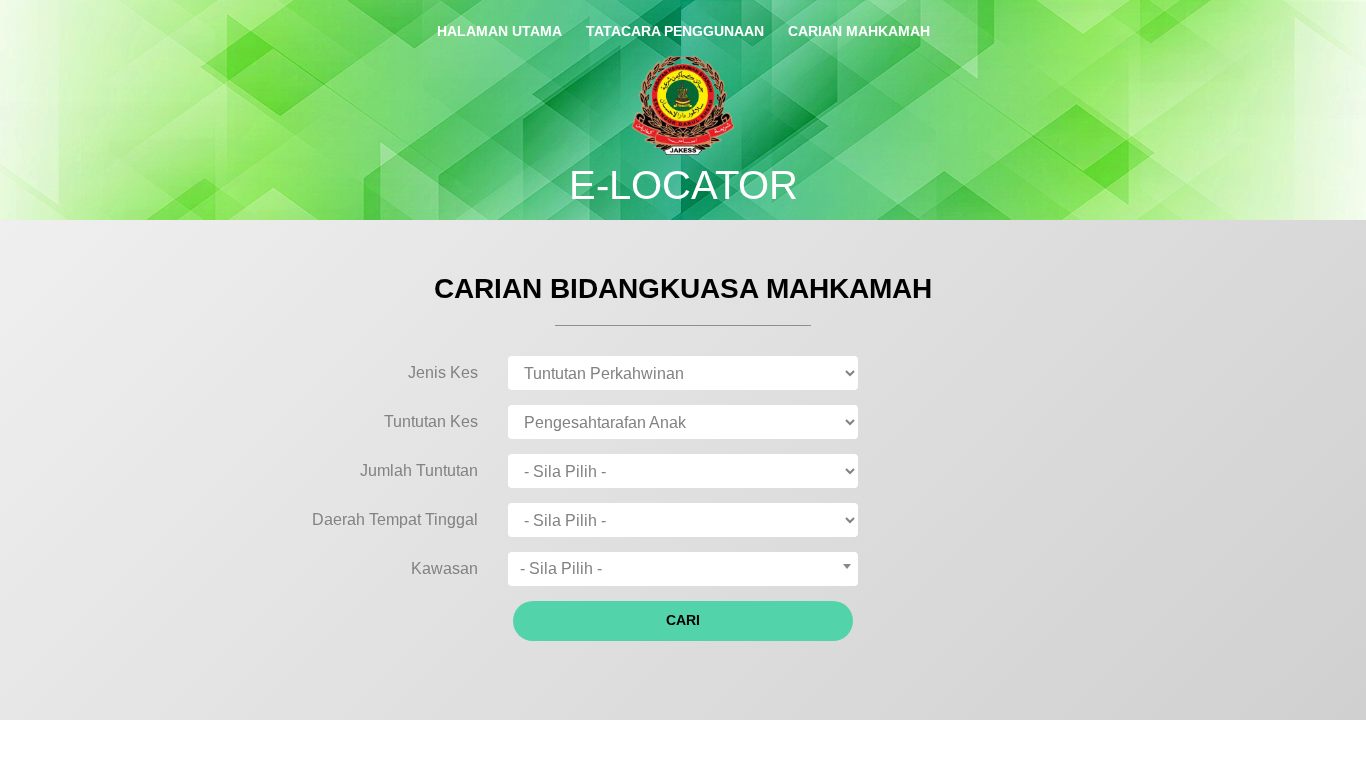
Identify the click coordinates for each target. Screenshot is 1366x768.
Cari (683, 620)
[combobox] (683, 569)
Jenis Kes (443, 372)
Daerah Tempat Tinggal (395, 519)
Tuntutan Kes (431, 421)
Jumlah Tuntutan (419, 470)
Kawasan (444, 568)
